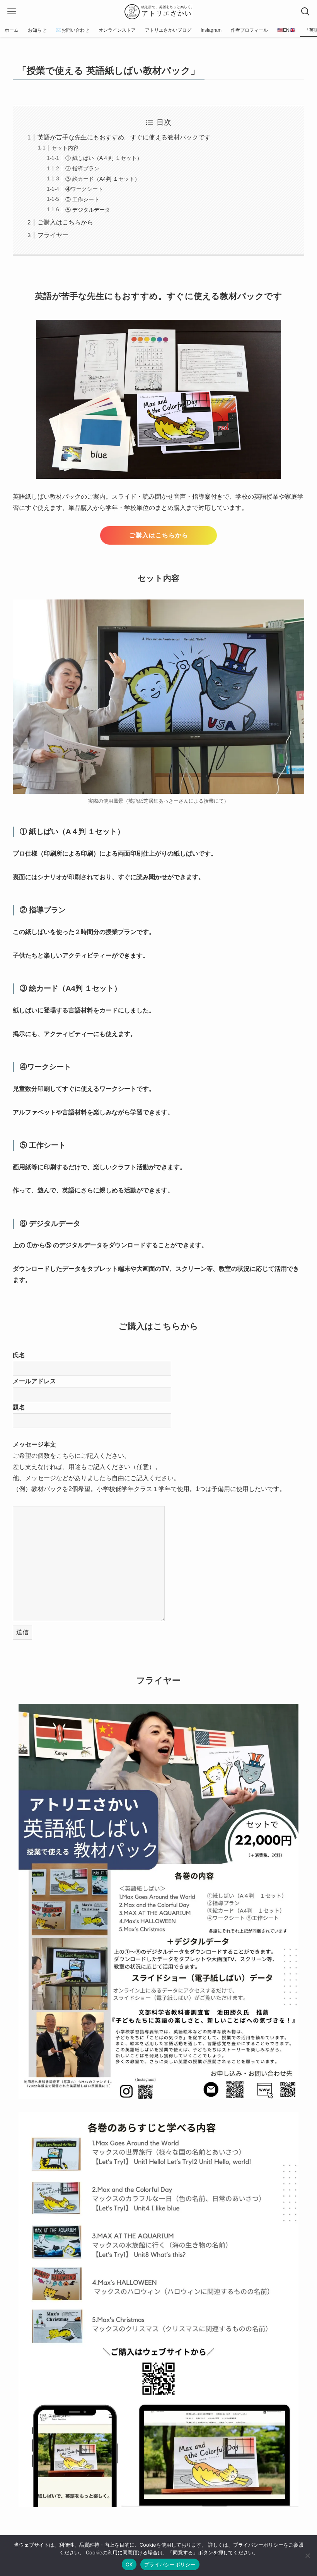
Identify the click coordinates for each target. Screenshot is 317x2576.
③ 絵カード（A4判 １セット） (103, 179)
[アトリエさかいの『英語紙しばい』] (158, 12)
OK (129, 2564)
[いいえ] (307, 2556)
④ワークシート (84, 189)
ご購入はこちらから (65, 222)
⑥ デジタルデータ (88, 210)
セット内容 (65, 148)
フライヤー (53, 235)
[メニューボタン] (12, 12)
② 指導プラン (82, 168)
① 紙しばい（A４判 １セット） (104, 158)
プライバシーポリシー (170, 2564)
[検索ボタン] (305, 12)
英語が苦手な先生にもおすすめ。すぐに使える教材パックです (124, 137)
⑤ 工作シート (82, 199)
